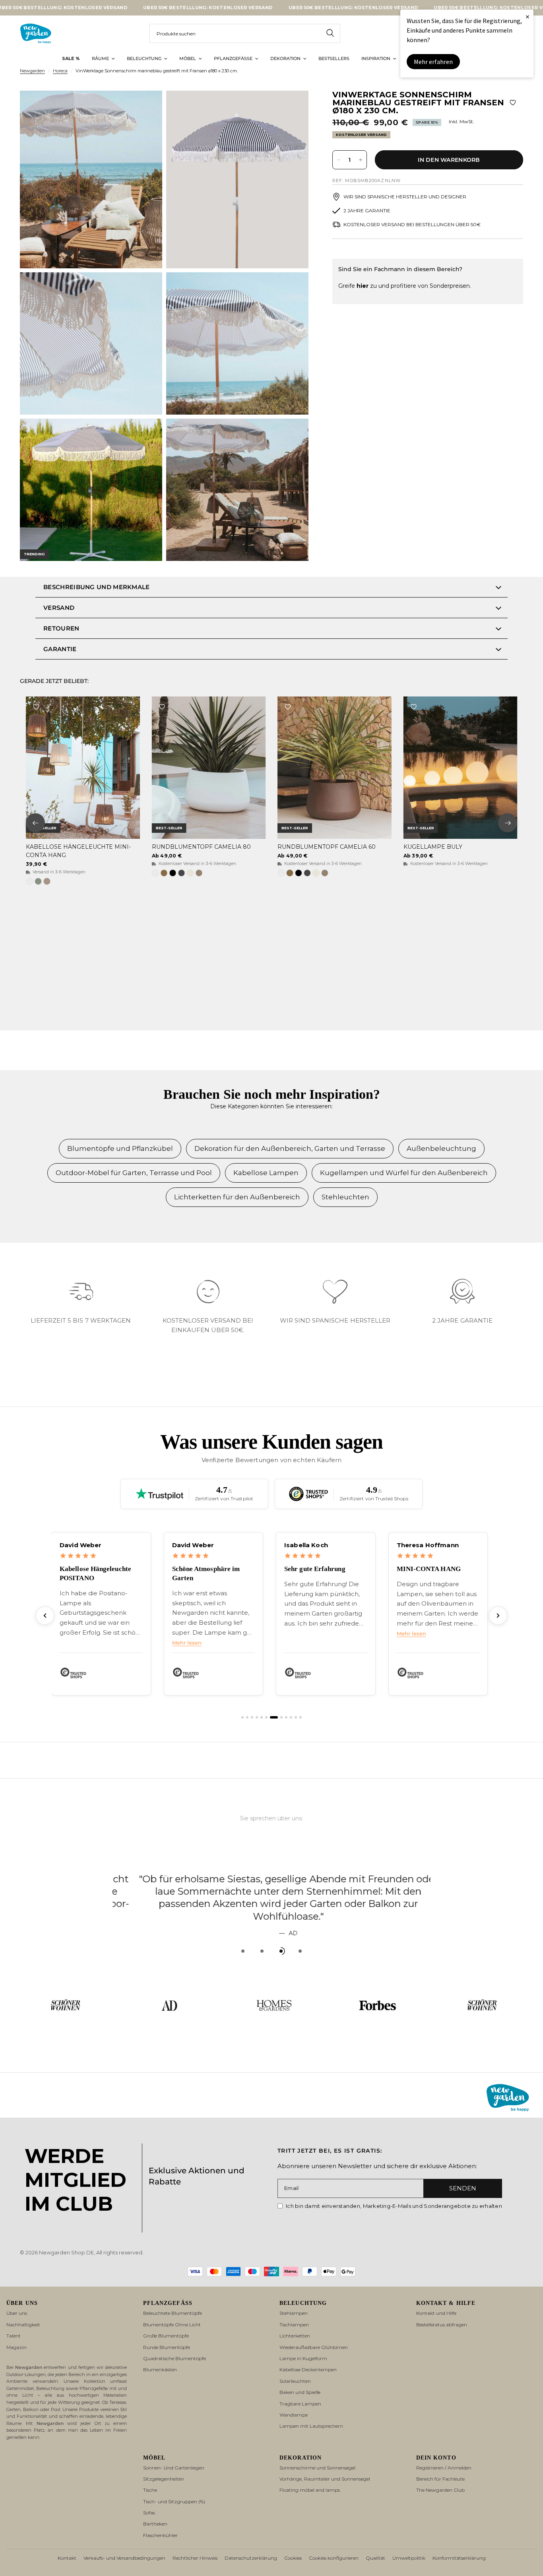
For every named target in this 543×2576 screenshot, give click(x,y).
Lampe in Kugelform (303, 2358)
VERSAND (59, 608)
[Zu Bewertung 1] (242, 1717)
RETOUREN (61, 628)
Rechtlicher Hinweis (195, 2558)
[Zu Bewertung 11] (296, 1717)
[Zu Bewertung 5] (262, 1717)
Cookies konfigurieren (334, 2558)
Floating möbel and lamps (310, 2490)
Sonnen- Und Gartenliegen (174, 2468)
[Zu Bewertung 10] (291, 1717)
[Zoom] (145, 107)
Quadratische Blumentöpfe (175, 2358)
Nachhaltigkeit (23, 2325)
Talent (14, 2336)
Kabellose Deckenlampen (308, 2369)
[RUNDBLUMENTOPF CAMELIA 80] (209, 768)
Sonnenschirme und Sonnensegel (317, 2468)
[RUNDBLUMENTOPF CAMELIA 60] (335, 768)
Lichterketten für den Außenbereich (237, 1197)
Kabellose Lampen (266, 1173)
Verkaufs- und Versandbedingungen (124, 2558)
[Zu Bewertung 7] (274, 1717)
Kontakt (67, 2558)
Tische (150, 2490)
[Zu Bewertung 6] (266, 1717)
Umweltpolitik (409, 2558)
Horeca (60, 71)
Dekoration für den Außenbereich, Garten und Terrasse (290, 1148)
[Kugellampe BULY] (461, 768)
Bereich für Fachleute (440, 2479)
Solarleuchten (295, 2381)
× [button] (527, 16)
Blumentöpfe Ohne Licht (172, 2325)
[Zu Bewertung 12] (301, 1717)
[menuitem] (71, 59)
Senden (463, 2188)
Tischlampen (294, 2325)
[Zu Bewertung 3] (252, 1717)
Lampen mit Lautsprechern (311, 2426)
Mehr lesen (187, 1643)
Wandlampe (294, 2415)
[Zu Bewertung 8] (281, 1717)
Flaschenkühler (160, 2535)
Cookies (293, 2558)
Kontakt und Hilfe (436, 2313)
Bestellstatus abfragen (442, 2325)
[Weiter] (498, 1616)
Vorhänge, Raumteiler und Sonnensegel (325, 2479)
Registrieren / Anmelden (444, 2468)
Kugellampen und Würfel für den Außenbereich (404, 1173)
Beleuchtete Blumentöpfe (173, 2313)
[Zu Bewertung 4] (257, 1717)
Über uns (17, 2313)
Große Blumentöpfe (166, 2336)
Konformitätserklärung (459, 2558)
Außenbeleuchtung (441, 1148)
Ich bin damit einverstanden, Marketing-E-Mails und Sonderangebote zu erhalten (394, 2206)
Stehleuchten (345, 1197)
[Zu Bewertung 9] (286, 1717)
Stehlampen (294, 2313)
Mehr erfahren (433, 62)
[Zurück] (45, 1616)
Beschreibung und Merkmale (97, 587)
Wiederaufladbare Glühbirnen (314, 2347)
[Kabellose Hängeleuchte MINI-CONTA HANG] (83, 768)
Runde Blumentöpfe (167, 2347)
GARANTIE (60, 649)
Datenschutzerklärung (251, 2558)
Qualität (375, 2558)
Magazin (16, 2347)
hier (363, 286)
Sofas (149, 2513)
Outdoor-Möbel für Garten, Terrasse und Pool (134, 1173)
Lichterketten (295, 2336)
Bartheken (155, 2524)
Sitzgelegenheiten (164, 2479)
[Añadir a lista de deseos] (513, 103)
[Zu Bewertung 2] (247, 1717)
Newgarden (32, 71)
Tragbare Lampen (300, 2404)
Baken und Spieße (300, 2392)
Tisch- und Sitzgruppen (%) (174, 2501)
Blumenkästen (160, 2369)
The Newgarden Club (440, 2490)
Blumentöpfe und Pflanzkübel (120, 1148)
